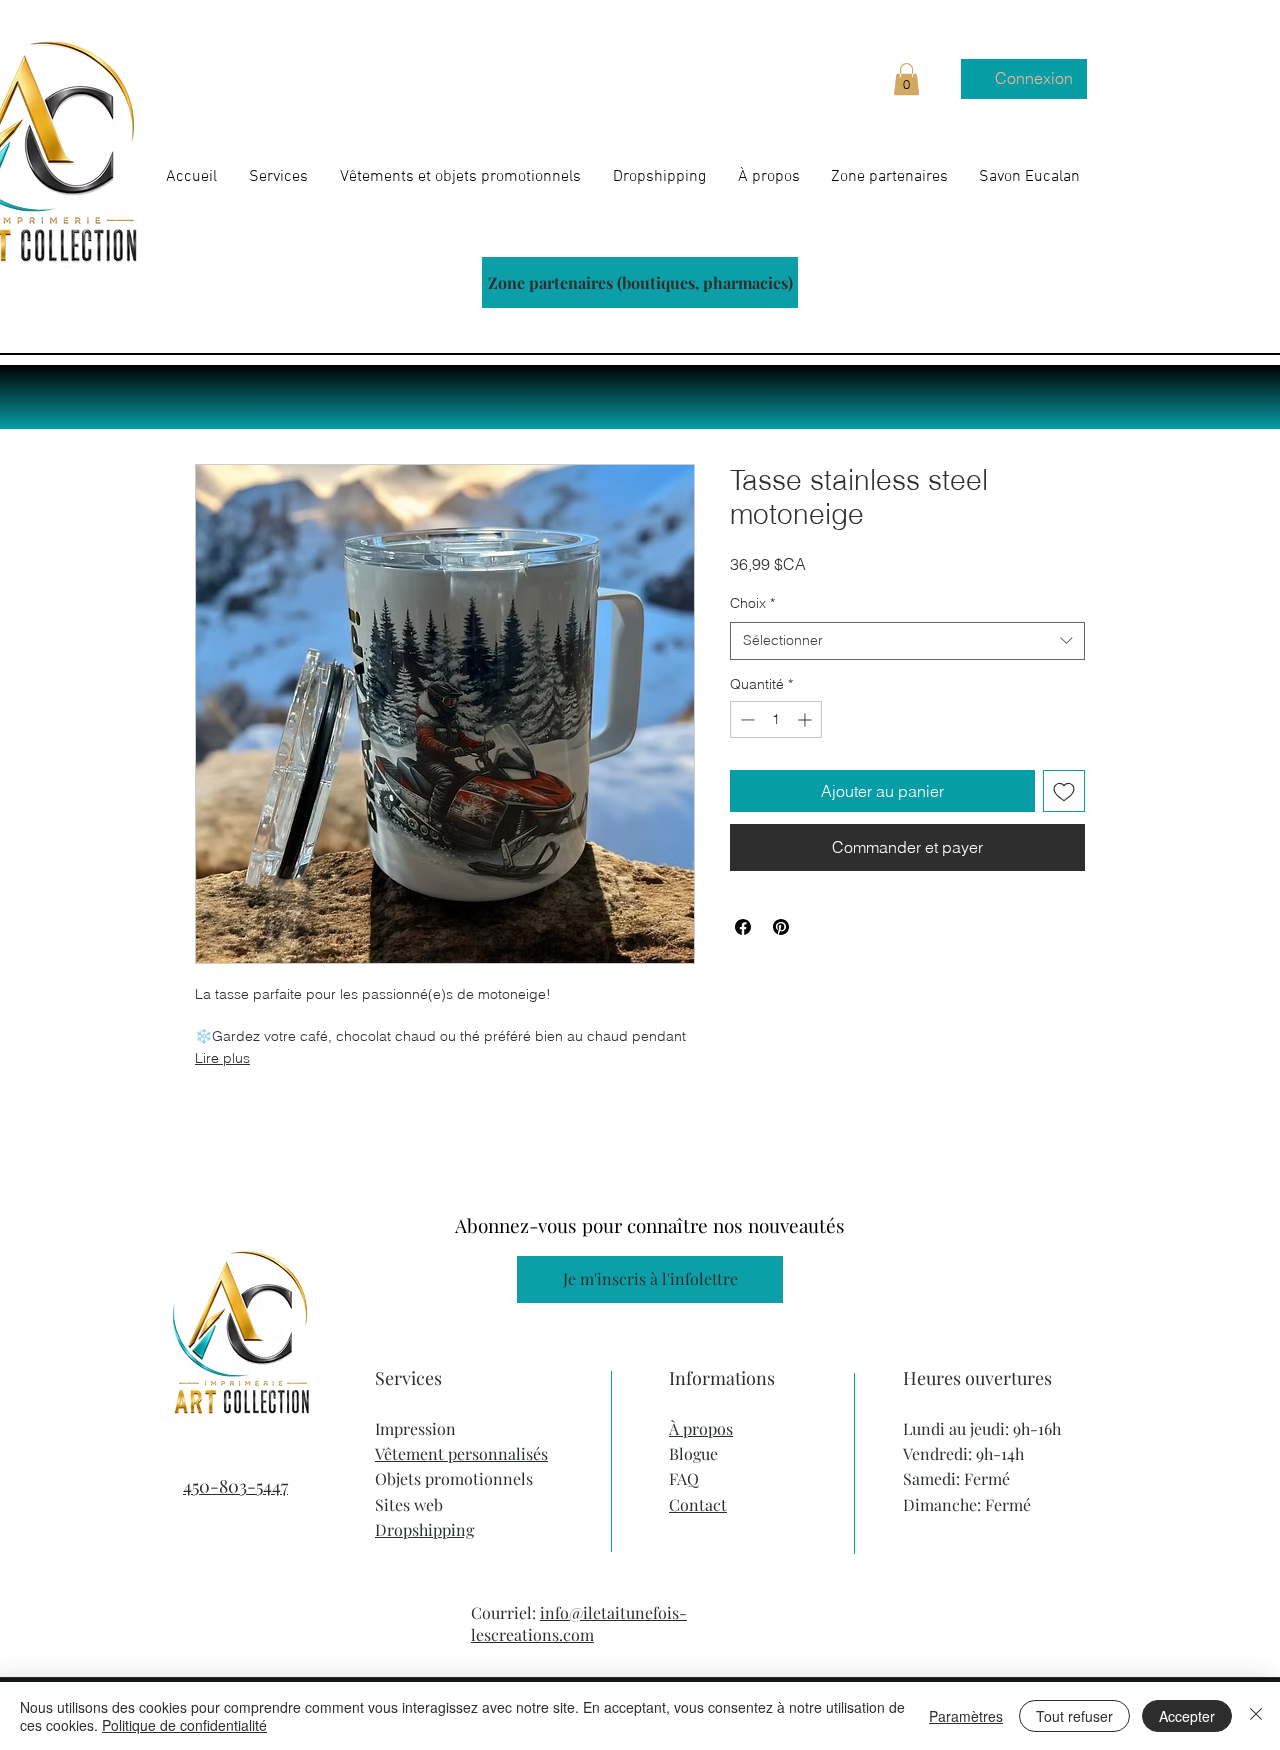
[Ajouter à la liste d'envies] (1064, 791)
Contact (698, 1504)
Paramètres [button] (966, 1716)
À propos (701, 1428)
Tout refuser (1074, 1716)
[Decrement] (745, 719)
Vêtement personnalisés (461, 1453)
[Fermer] (1256, 1716)
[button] (906, 79)
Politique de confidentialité (184, 1725)
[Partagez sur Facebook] (743, 927)
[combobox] (907, 641)
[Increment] (806, 719)
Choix (752, 603)
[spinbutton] (776, 719)
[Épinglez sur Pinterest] (781, 927)
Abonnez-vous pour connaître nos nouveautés (650, 1225)
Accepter (1187, 1716)
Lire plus (222, 1058)
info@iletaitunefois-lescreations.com (579, 1623)
